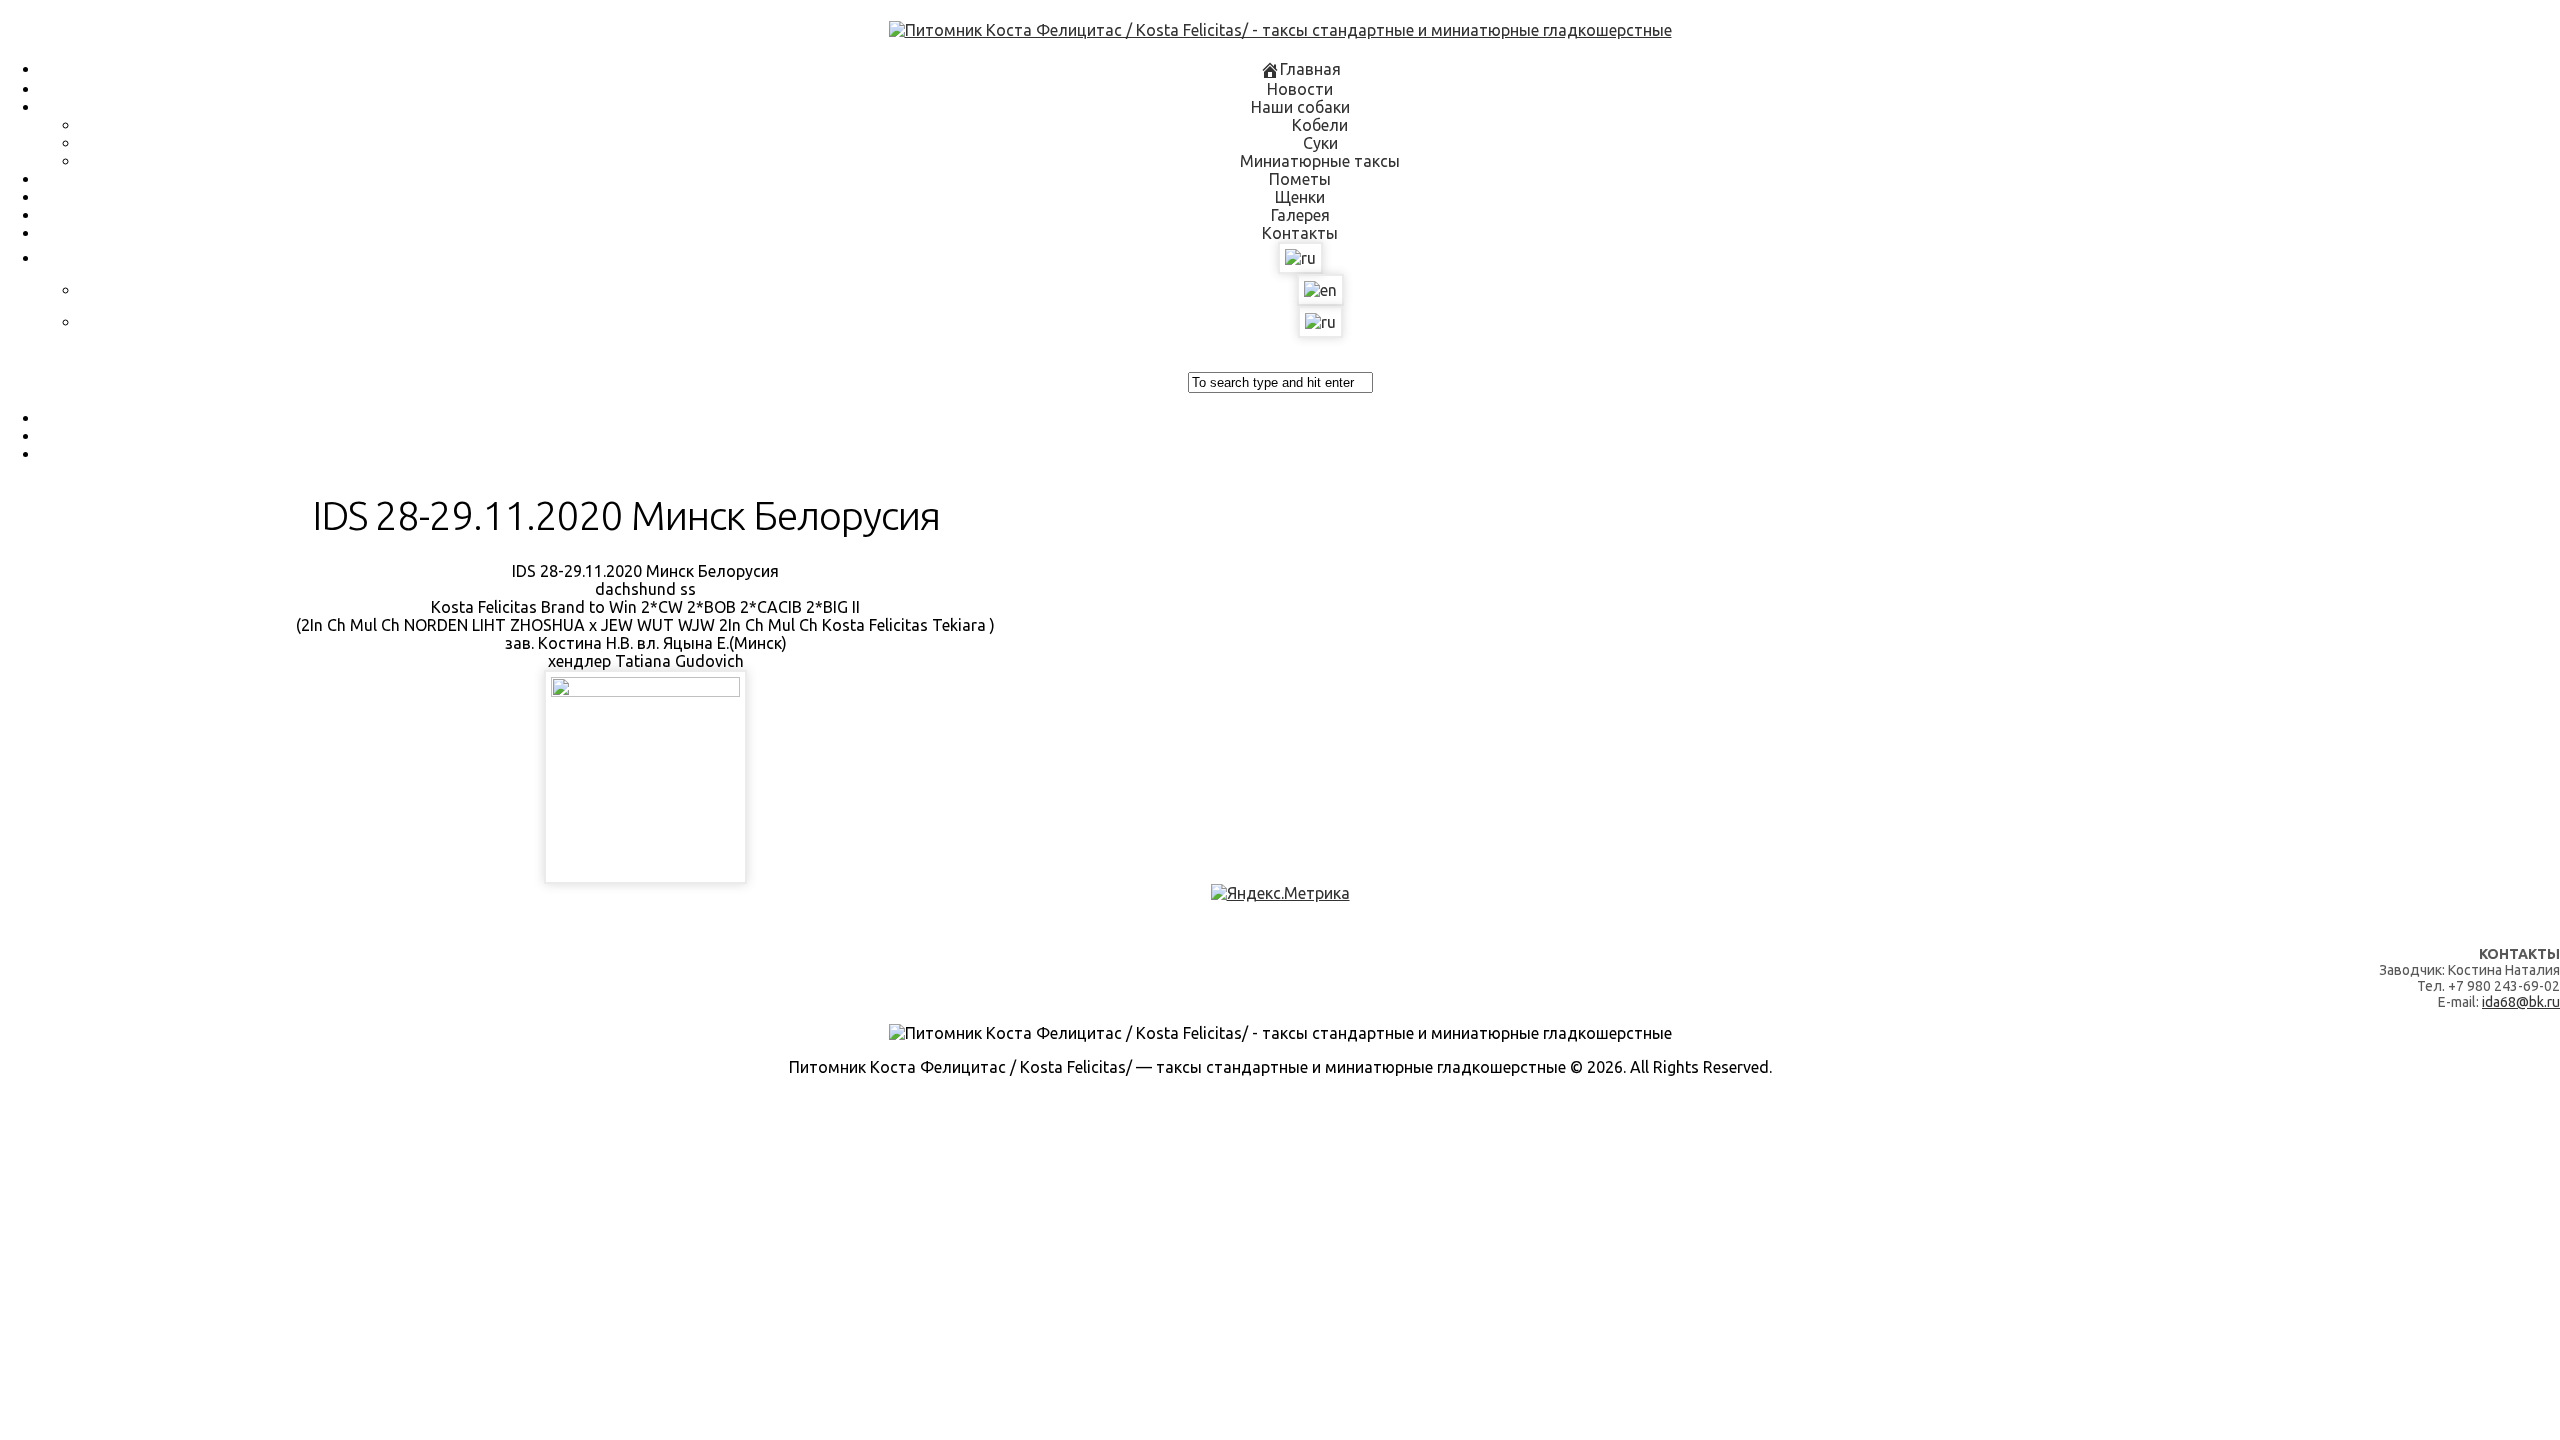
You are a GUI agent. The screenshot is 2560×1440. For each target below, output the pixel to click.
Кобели (1320, 125)
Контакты (1300, 233)
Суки (1320, 143)
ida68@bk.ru (2521, 1002)
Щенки (1300, 197)
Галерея (1300, 215)
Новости (1300, 89)
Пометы (1300, 179)
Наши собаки (1300, 107)
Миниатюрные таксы (1320, 161)
